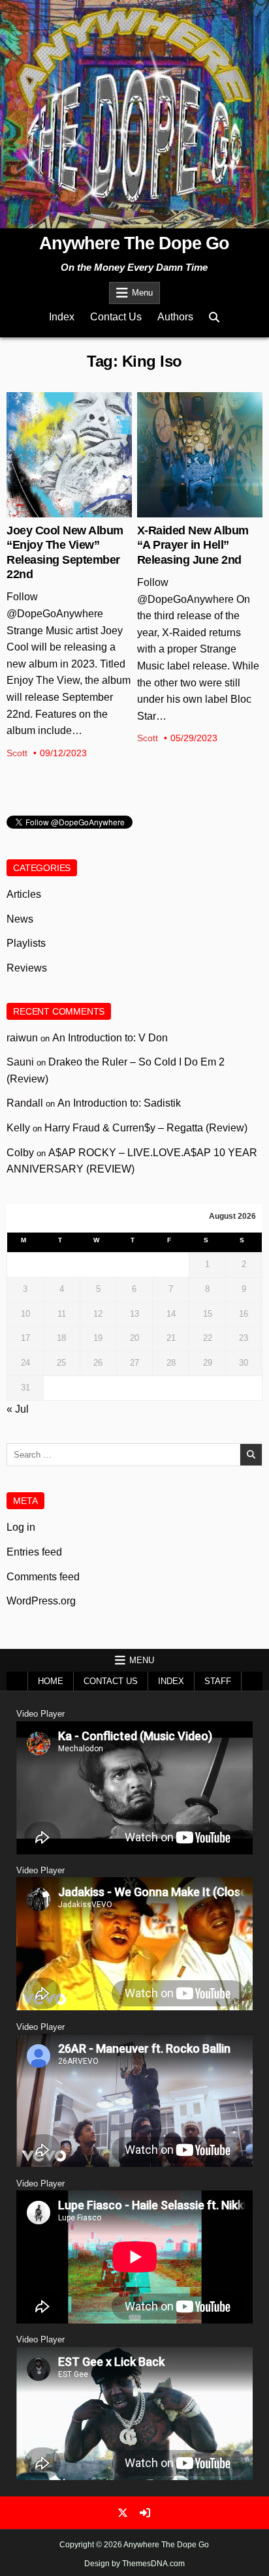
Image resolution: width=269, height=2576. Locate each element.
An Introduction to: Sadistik (119, 1103)
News (70, 435)
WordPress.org (41, 1601)
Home (51, 1681)
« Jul (18, 1409)
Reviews (27, 968)
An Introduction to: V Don (110, 1038)
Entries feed (34, 1552)
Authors (175, 317)
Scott (17, 753)
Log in (21, 1527)
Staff (218, 1681)
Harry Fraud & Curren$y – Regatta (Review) (146, 1128)
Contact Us (116, 317)
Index (62, 317)
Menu (142, 293)
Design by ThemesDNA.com (134, 2564)
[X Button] (123, 2513)
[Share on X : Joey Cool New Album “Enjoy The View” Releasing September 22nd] (59, 510)
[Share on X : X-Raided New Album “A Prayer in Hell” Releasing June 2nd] (189, 510)
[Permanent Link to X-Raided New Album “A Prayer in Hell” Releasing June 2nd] (200, 455)
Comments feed (43, 1577)
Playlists (26, 943)
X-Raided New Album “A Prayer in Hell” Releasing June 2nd (193, 545)
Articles (24, 894)
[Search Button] (214, 317)
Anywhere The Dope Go (134, 243)
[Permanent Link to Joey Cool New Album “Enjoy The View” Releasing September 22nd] (69, 455)
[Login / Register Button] (145, 2513)
